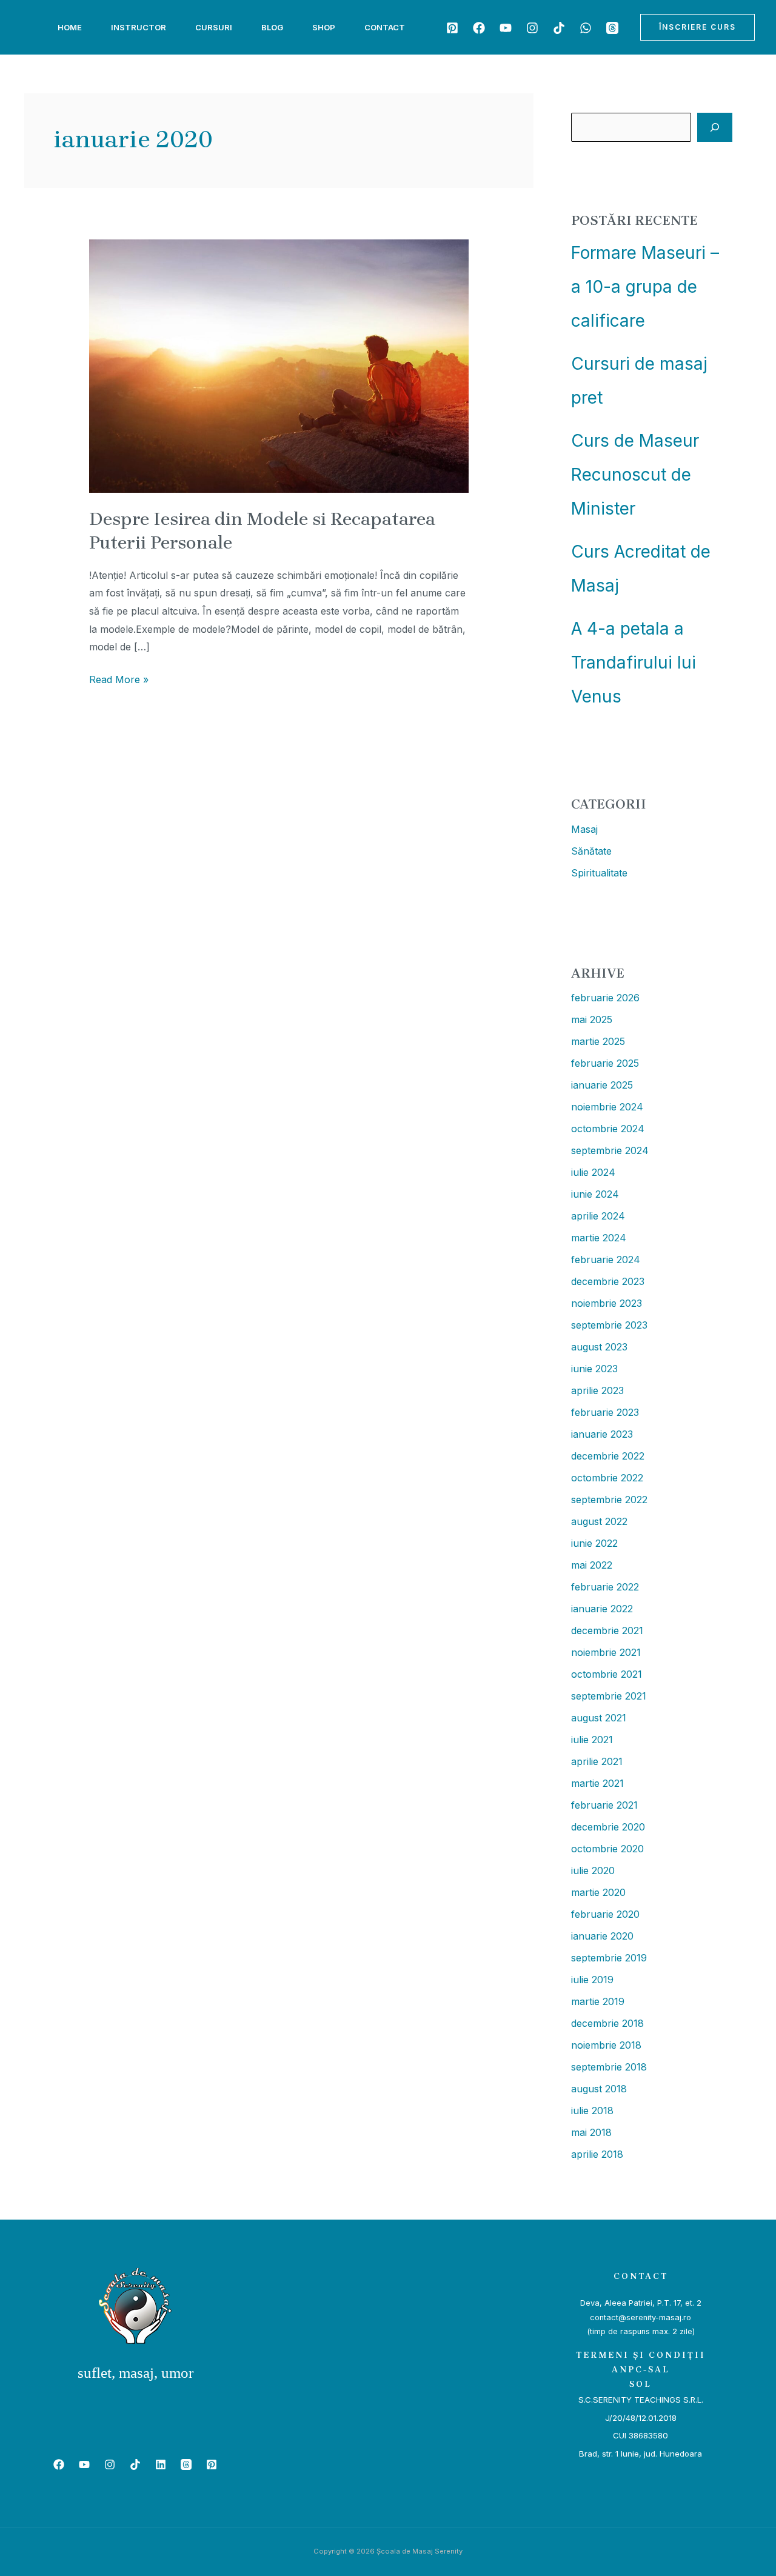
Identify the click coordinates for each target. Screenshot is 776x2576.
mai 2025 (592, 1019)
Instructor (139, 27)
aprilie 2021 (597, 1761)
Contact (385, 27)
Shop (324, 27)
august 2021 (599, 1718)
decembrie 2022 (608, 1456)
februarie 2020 (605, 1914)
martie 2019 (598, 2001)
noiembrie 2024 (607, 1107)
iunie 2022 (594, 1543)
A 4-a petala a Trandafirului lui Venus (634, 662)
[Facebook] (479, 28)
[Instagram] (532, 28)
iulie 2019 (592, 1980)
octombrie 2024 (608, 1129)
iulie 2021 (592, 1740)
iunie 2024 (595, 1194)
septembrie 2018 (609, 2067)
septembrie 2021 (609, 1696)
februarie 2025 (605, 1063)
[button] (697, 27)
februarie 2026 (605, 998)
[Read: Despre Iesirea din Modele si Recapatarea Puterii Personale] (279, 365)
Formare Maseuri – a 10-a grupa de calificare (645, 287)
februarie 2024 (606, 1260)
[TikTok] (559, 28)
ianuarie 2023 (602, 1434)
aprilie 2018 (597, 2154)
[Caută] (715, 127)
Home (70, 27)
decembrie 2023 (608, 1281)
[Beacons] (612, 28)
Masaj (584, 829)
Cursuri (214, 27)
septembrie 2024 (610, 1150)
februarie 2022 (605, 1587)
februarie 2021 (604, 1805)
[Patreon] (452, 28)
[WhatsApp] (586, 28)
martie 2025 (598, 1041)
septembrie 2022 (609, 1500)
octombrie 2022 (607, 1478)
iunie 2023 (594, 1369)
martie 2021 (597, 1783)
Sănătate (591, 851)
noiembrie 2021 (606, 1652)
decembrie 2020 (608, 1827)
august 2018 (599, 2089)
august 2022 (599, 1521)
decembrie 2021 (607, 1630)
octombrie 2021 (607, 1674)
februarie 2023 (605, 1412)
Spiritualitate (599, 873)
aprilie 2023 (597, 1390)
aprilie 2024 (598, 1216)
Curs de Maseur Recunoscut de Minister (635, 475)
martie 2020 (598, 1892)
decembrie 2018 (607, 2023)
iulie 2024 (593, 1172)
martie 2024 (599, 1238)
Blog (272, 27)
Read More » (119, 678)
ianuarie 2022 (602, 1609)
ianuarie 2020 (602, 1936)
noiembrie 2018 (606, 2045)
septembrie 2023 (609, 1325)
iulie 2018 (592, 2111)
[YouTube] (506, 28)
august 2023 (599, 1347)
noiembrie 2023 (607, 1303)
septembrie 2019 (609, 1958)
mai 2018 (591, 2132)
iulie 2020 (593, 1870)
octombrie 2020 (607, 1849)
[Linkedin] (161, 2464)
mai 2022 (592, 1565)
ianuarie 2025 (602, 1085)
